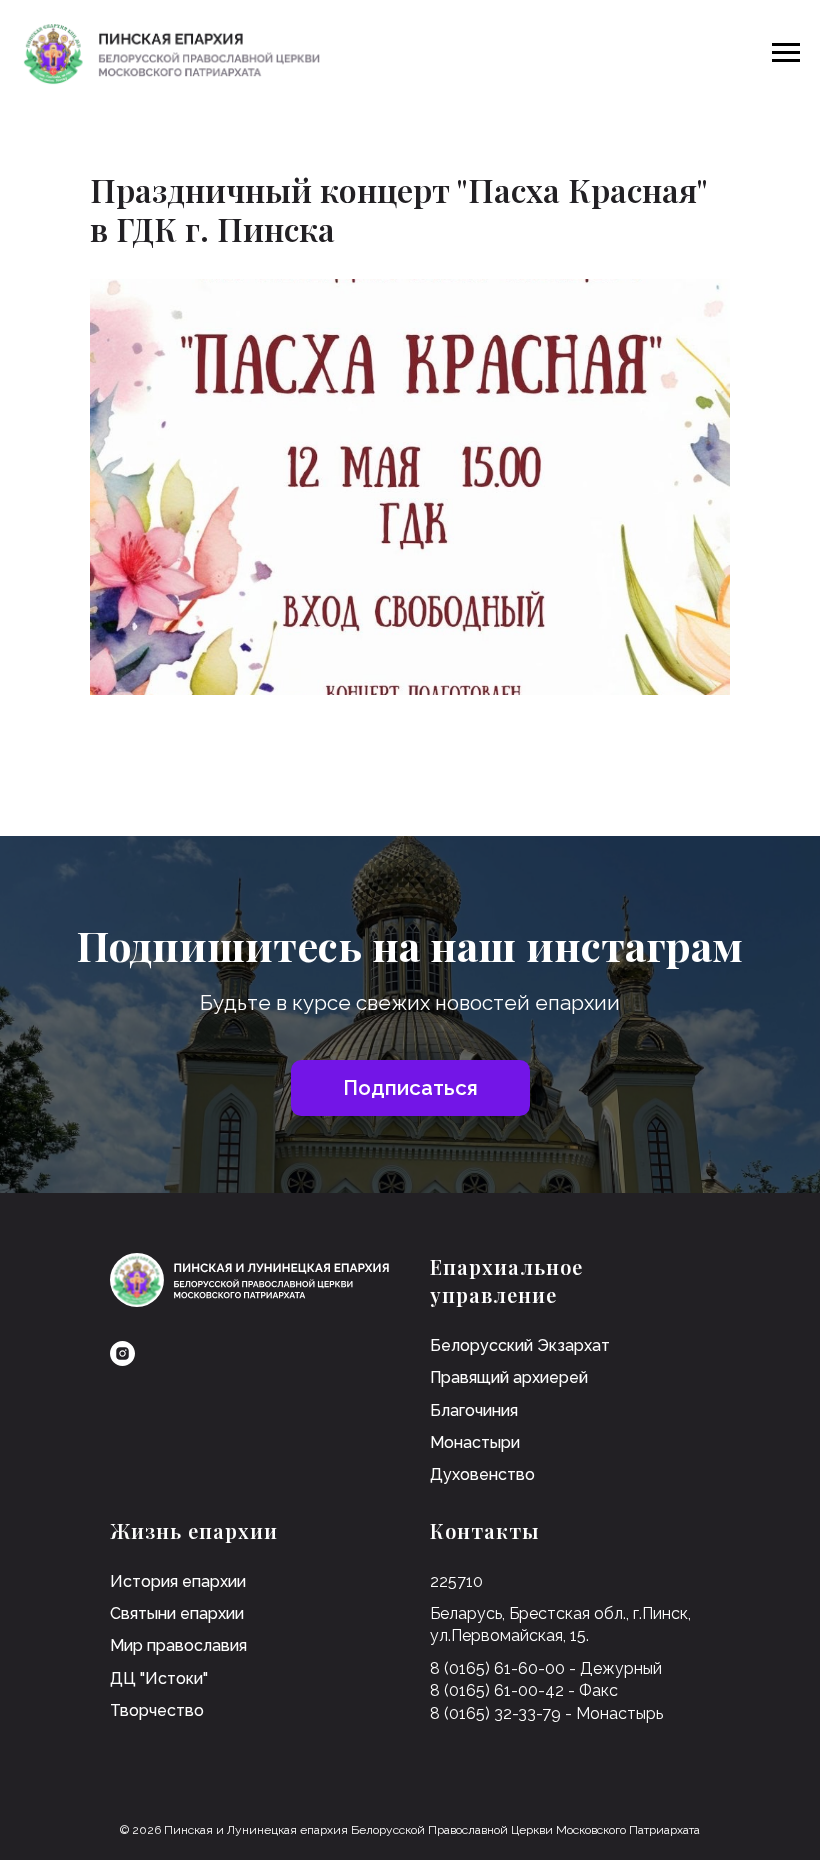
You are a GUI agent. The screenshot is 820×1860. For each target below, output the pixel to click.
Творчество (157, 1710)
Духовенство (482, 1474)
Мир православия (178, 1645)
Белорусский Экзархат (520, 1345)
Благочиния (474, 1410)
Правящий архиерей (509, 1377)
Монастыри (475, 1442)
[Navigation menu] (786, 53)
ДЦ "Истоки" (159, 1678)
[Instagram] (122, 1353)
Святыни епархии (177, 1613)
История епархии (178, 1581)
